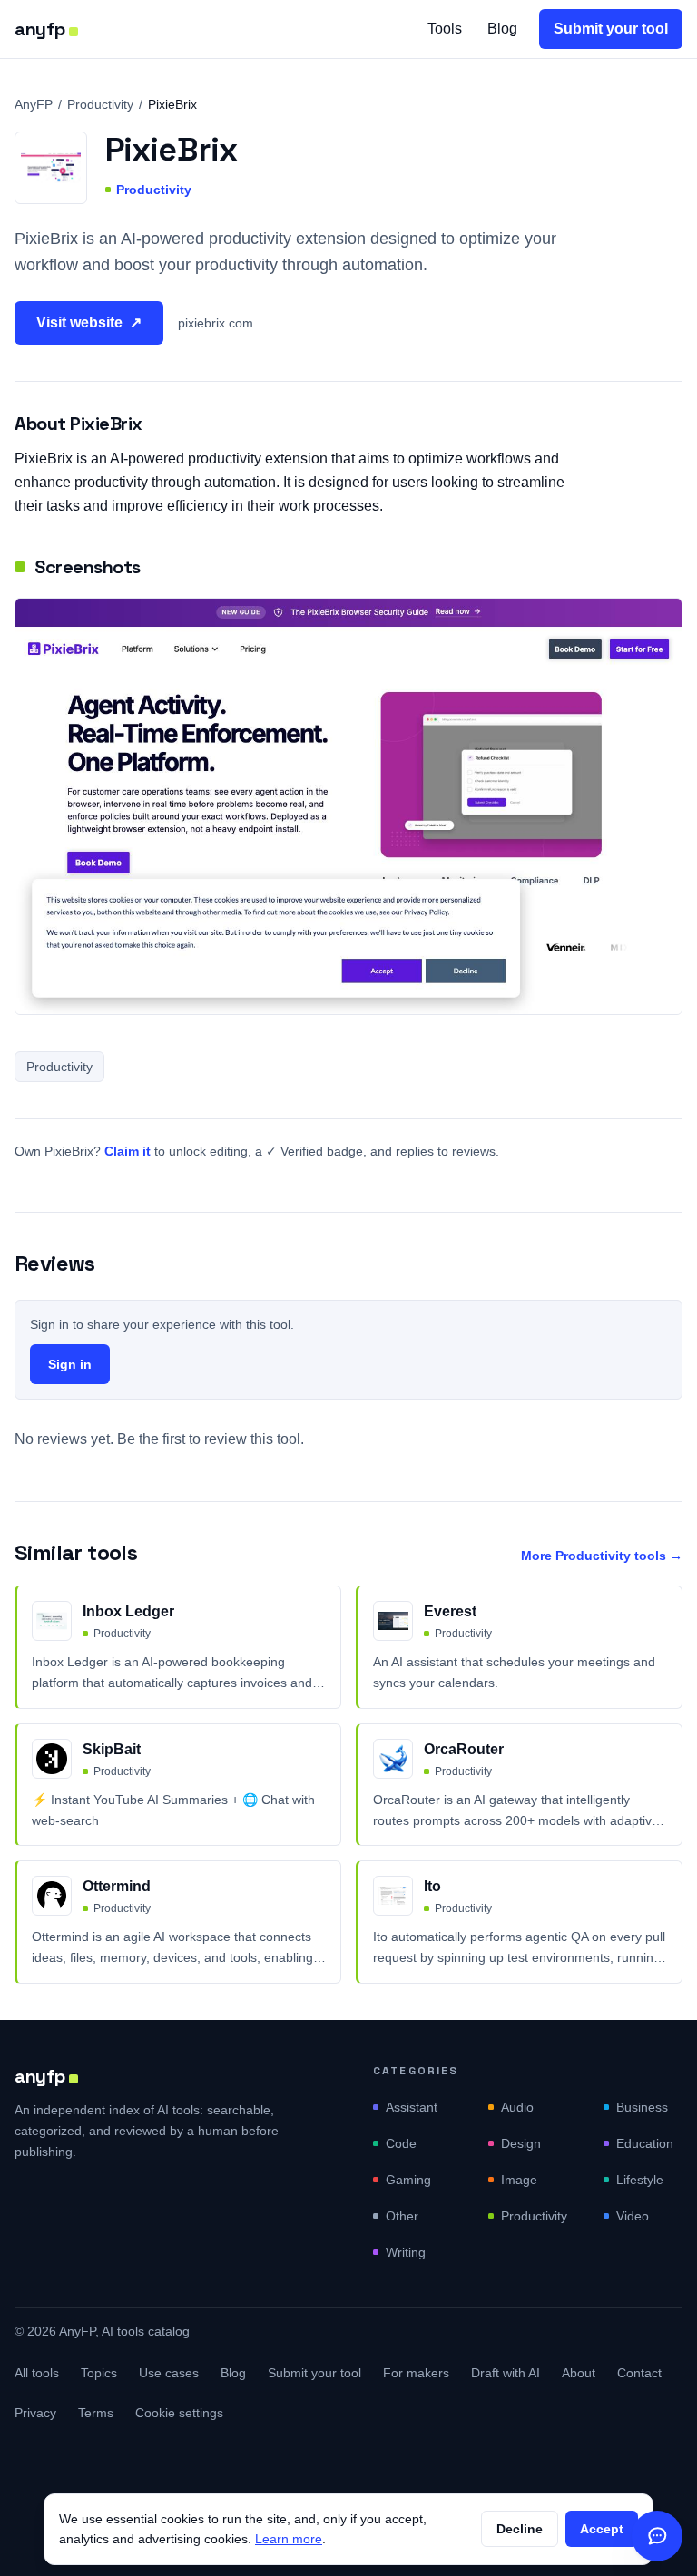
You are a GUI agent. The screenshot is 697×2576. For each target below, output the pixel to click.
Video (633, 2216)
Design (521, 2143)
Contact (639, 2373)
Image (519, 2180)
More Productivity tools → (602, 1556)
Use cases (169, 2373)
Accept (602, 2529)
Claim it (128, 1151)
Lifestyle (640, 2180)
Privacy (35, 2413)
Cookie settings (179, 2413)
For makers (416, 2373)
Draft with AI (506, 2373)
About (579, 2373)
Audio (517, 2107)
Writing (406, 2252)
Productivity (100, 104)
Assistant (412, 2107)
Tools (445, 29)
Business (642, 2107)
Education (645, 2143)
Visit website (89, 322)
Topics (99, 2373)
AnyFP (34, 104)
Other (402, 2216)
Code (401, 2143)
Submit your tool (611, 29)
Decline (520, 2529)
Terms (96, 2413)
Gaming (408, 2180)
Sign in (70, 1364)
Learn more (289, 2539)
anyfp (40, 29)
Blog (502, 29)
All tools (37, 2373)
